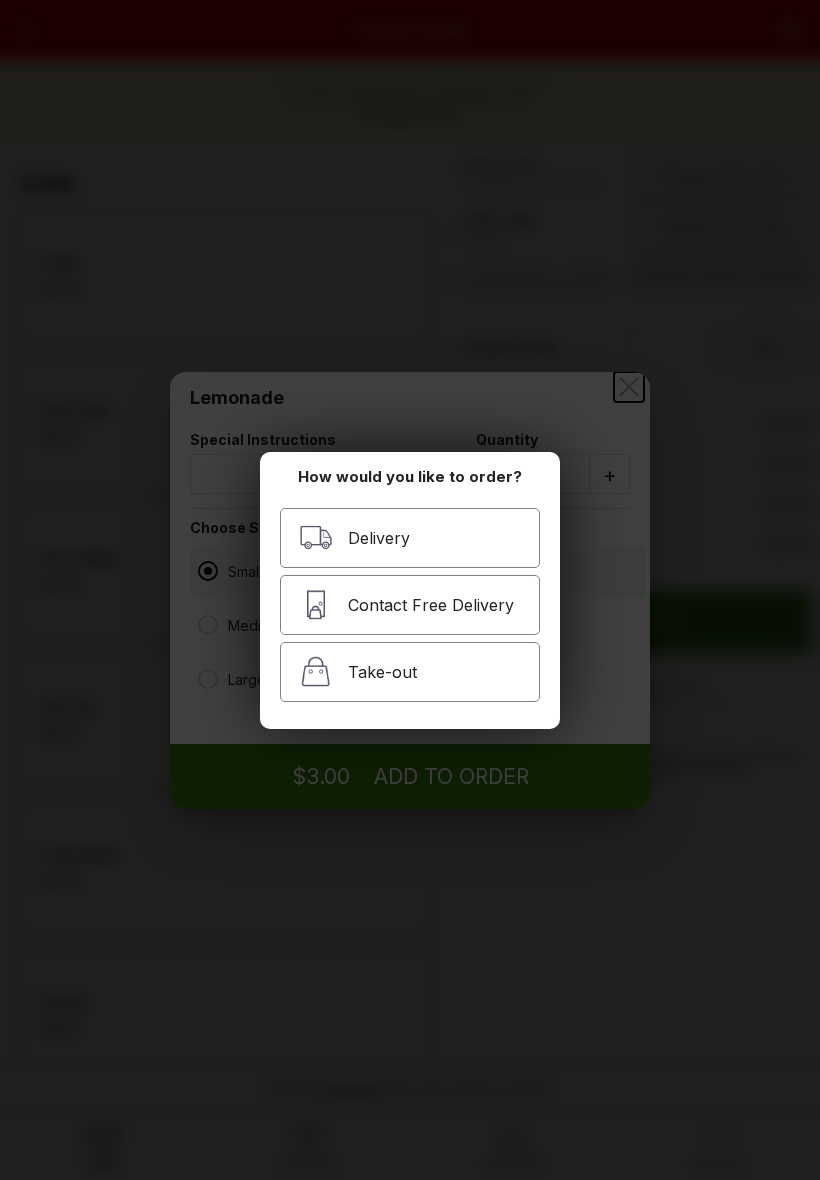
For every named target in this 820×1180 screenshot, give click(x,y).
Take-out (382, 672)
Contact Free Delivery (431, 605)
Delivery (379, 538)
